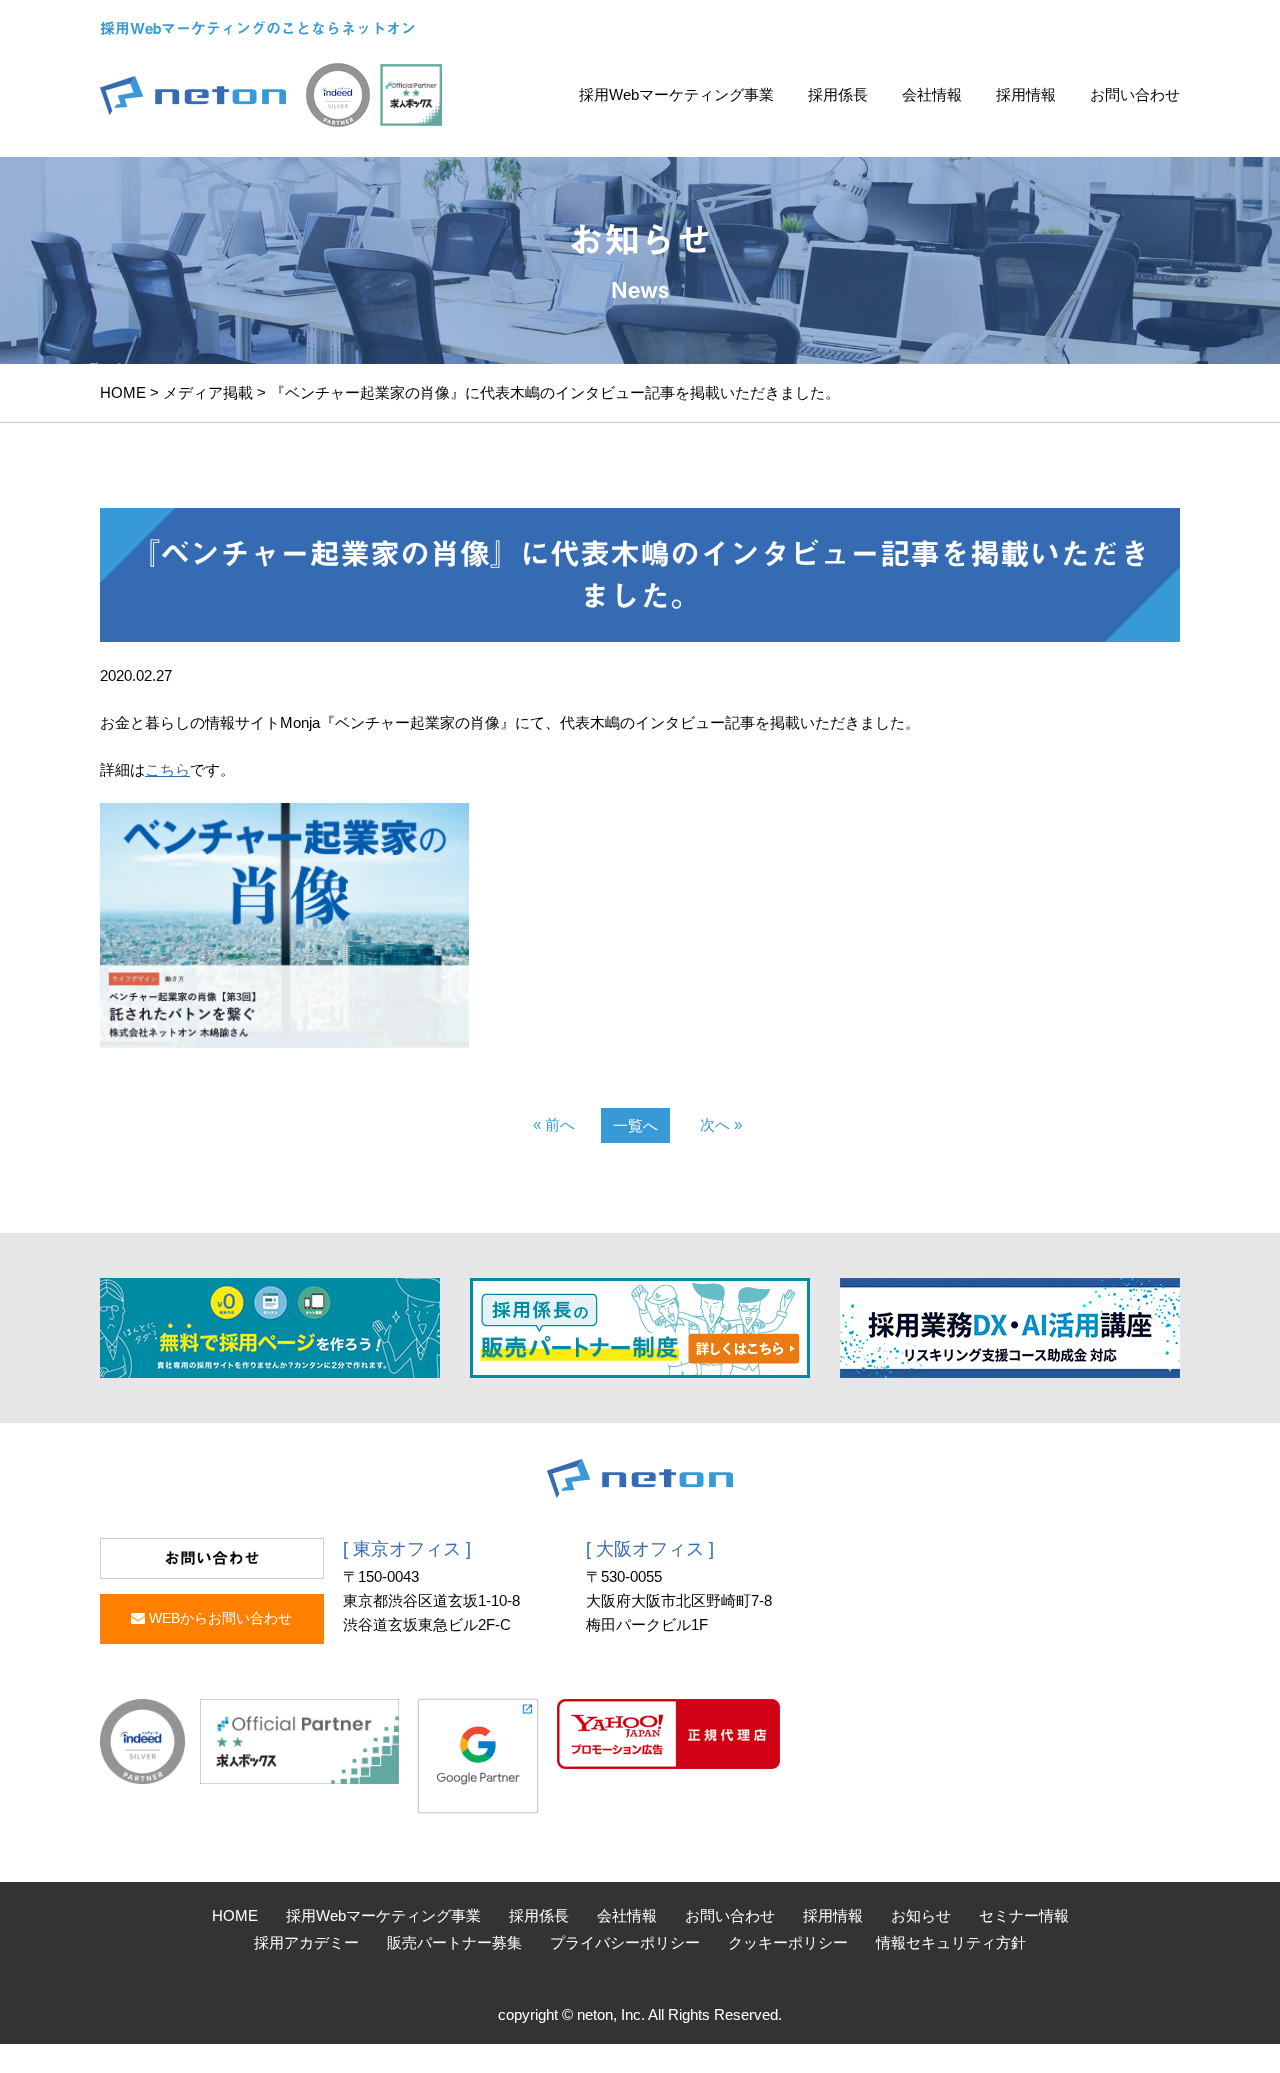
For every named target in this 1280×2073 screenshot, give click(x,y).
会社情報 (932, 94)
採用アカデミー (306, 1942)
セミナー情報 (1024, 1915)
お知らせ (921, 1915)
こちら (167, 769)
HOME (123, 392)
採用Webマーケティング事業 (676, 94)
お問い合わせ (1135, 94)
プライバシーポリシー (625, 1942)
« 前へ (554, 1124)
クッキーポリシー (788, 1942)
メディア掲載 (208, 392)
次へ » (721, 1124)
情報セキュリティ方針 (951, 1942)
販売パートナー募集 (454, 1942)
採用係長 (838, 94)
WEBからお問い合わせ (218, 1618)
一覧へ (635, 1125)
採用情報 (1026, 94)
